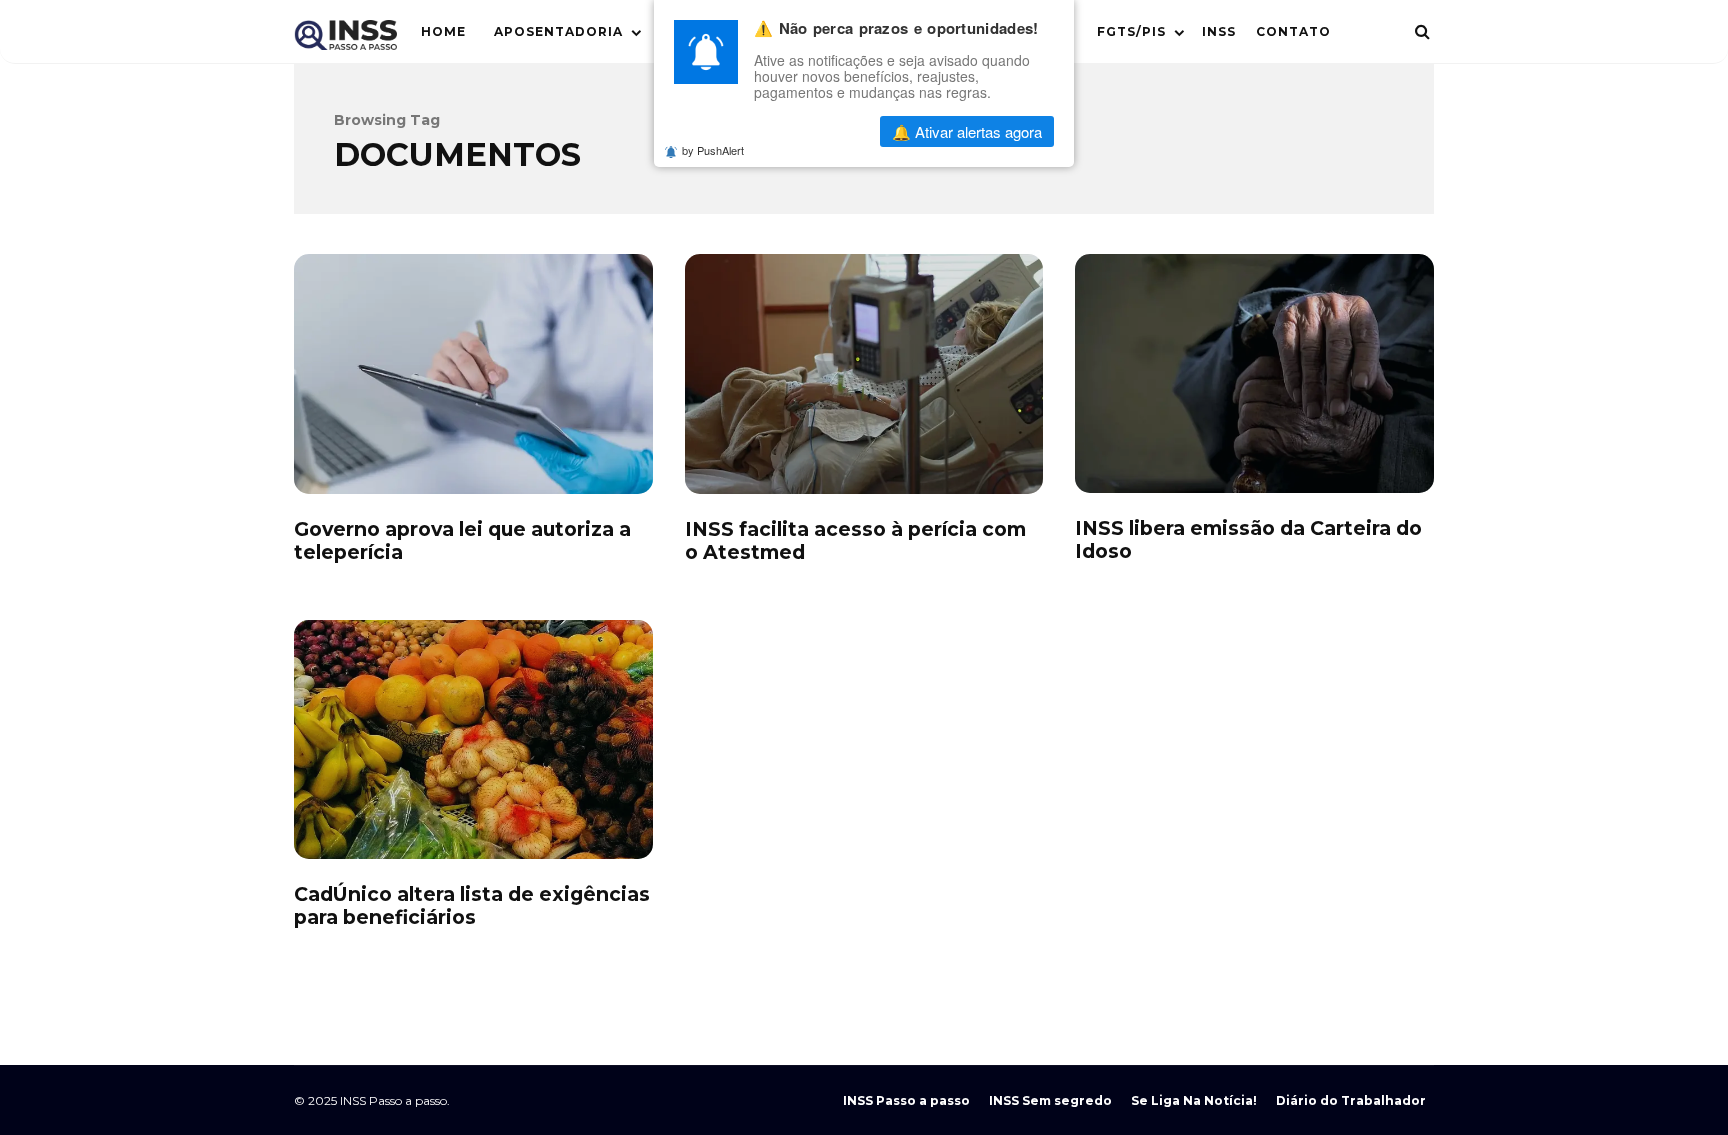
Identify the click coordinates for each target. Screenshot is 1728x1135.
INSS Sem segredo (1050, 1100)
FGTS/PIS (1131, 31)
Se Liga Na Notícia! (1194, 1100)
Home (443, 31)
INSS (1219, 31)
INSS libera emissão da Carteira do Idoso (1254, 373)
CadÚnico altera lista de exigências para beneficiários (473, 739)
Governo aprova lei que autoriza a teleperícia (473, 373)
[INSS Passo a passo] (345, 39)
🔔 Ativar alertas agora (967, 131)
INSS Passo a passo (906, 1100)
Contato (1293, 31)
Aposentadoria (558, 31)
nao (814, 131)
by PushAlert (713, 150)
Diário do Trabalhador (1351, 1100)
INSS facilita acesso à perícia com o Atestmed (864, 373)
